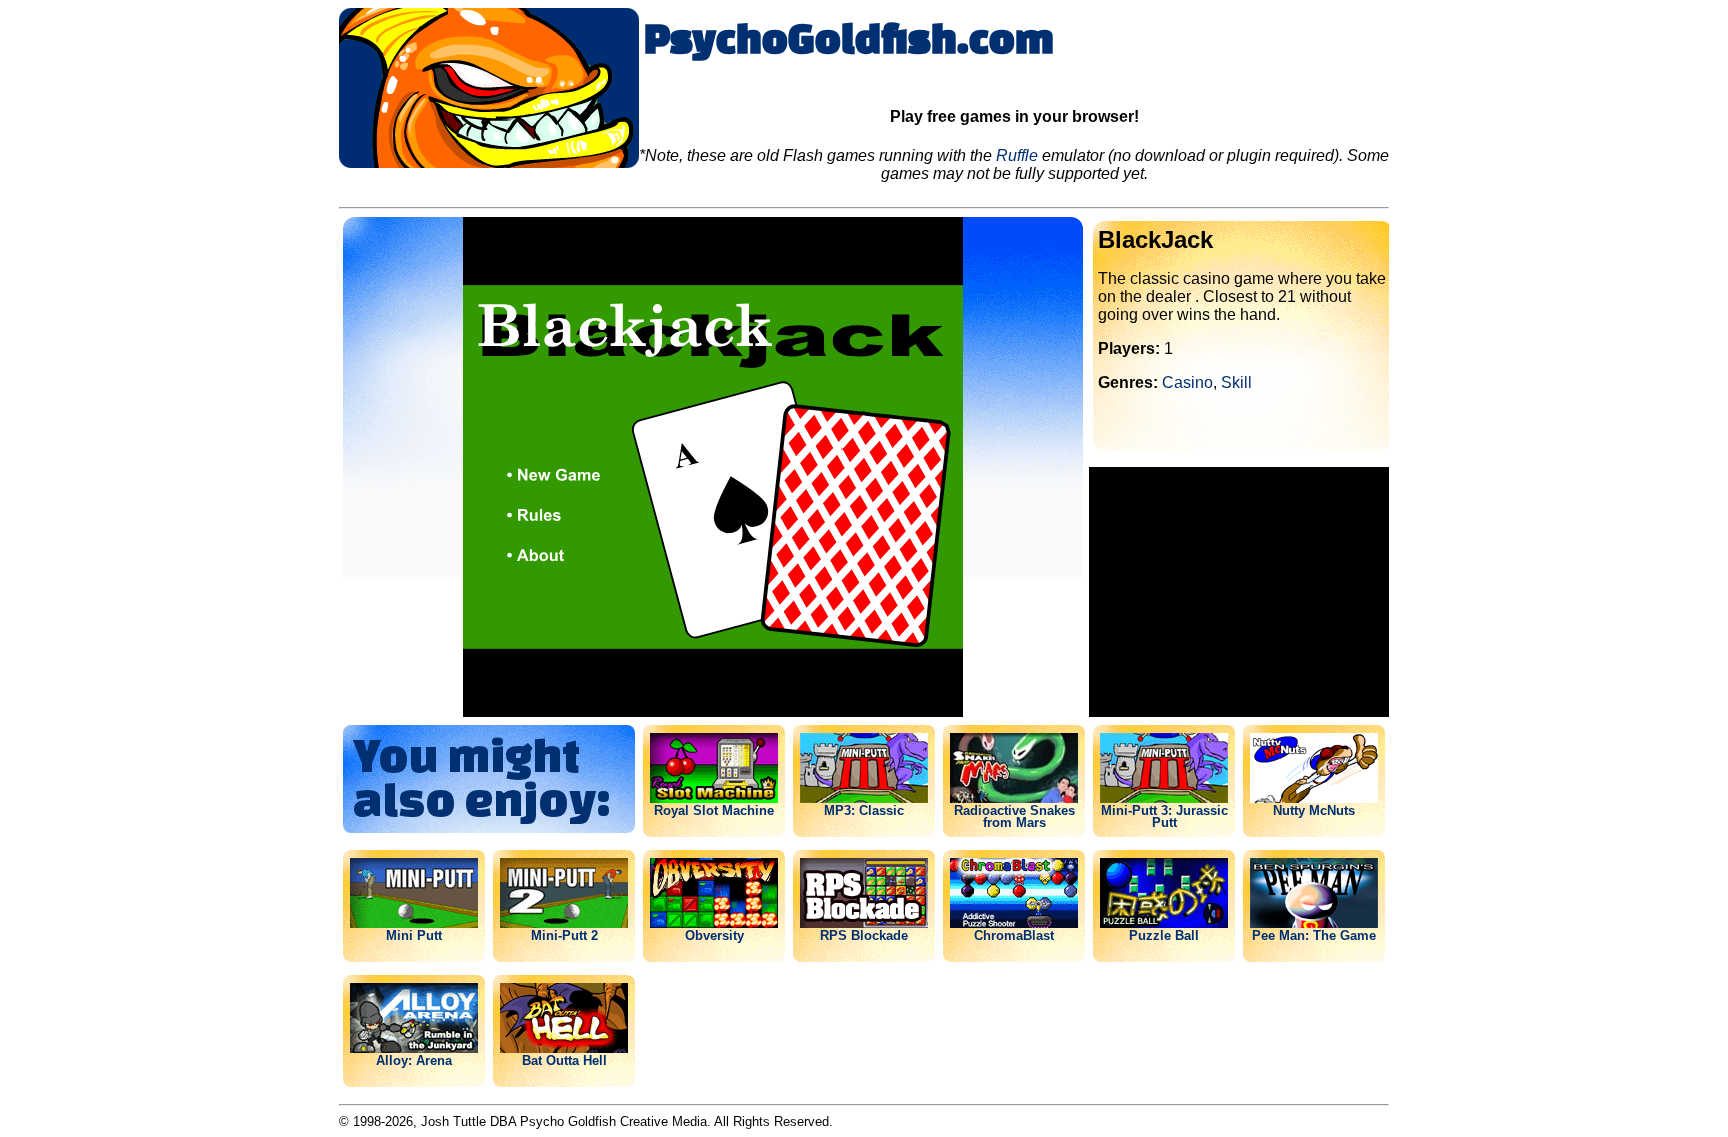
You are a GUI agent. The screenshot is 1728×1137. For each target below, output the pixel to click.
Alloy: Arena (414, 1060)
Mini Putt (414, 935)
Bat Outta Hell (564, 1060)
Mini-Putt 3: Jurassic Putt (1164, 816)
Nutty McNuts (1314, 810)
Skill (1236, 382)
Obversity (714, 935)
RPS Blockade (864, 935)
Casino (1187, 382)
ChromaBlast (1014, 935)
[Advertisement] (1239, 592)
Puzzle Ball (1164, 935)
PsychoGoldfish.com (849, 37)
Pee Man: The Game (1314, 935)
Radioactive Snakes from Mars (1014, 816)
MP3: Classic (864, 810)
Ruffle (1017, 155)
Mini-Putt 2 (564, 935)
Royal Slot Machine (714, 810)
